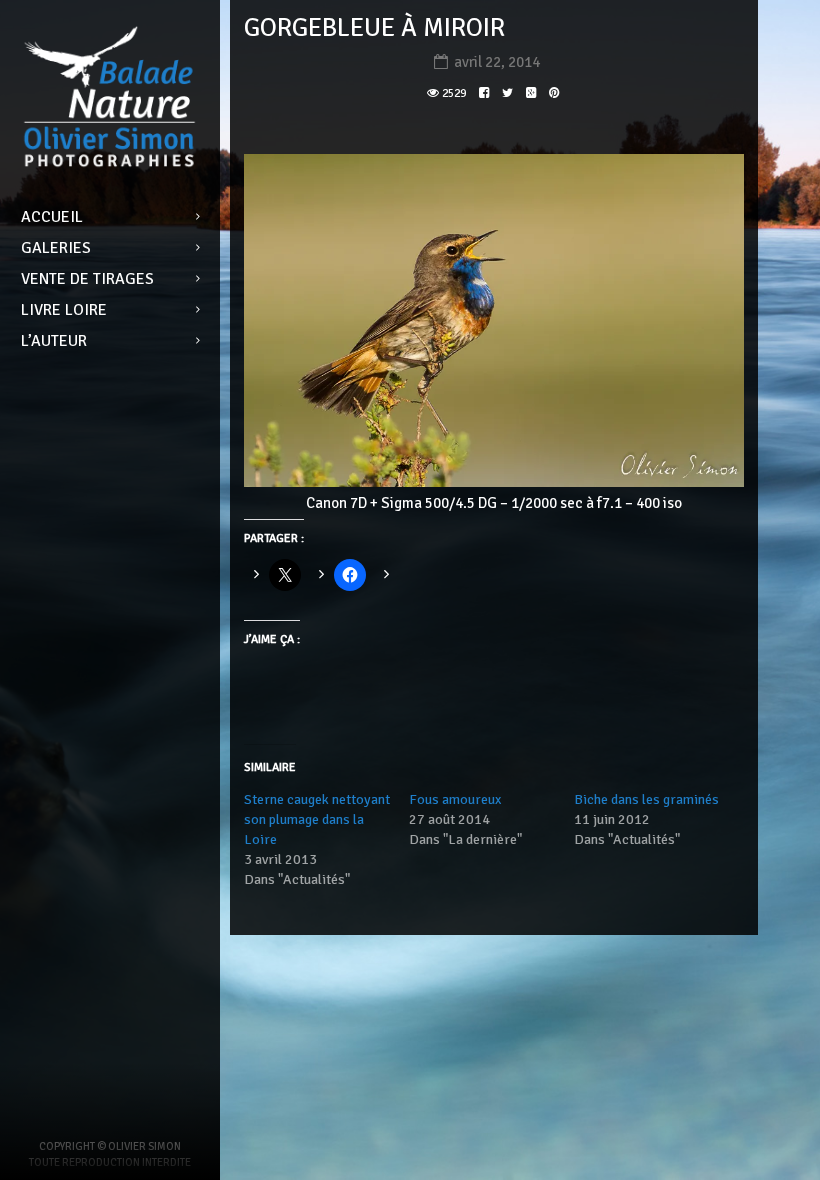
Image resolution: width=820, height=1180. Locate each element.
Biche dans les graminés (646, 799)
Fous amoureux (455, 799)
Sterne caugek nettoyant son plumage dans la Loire (317, 819)
